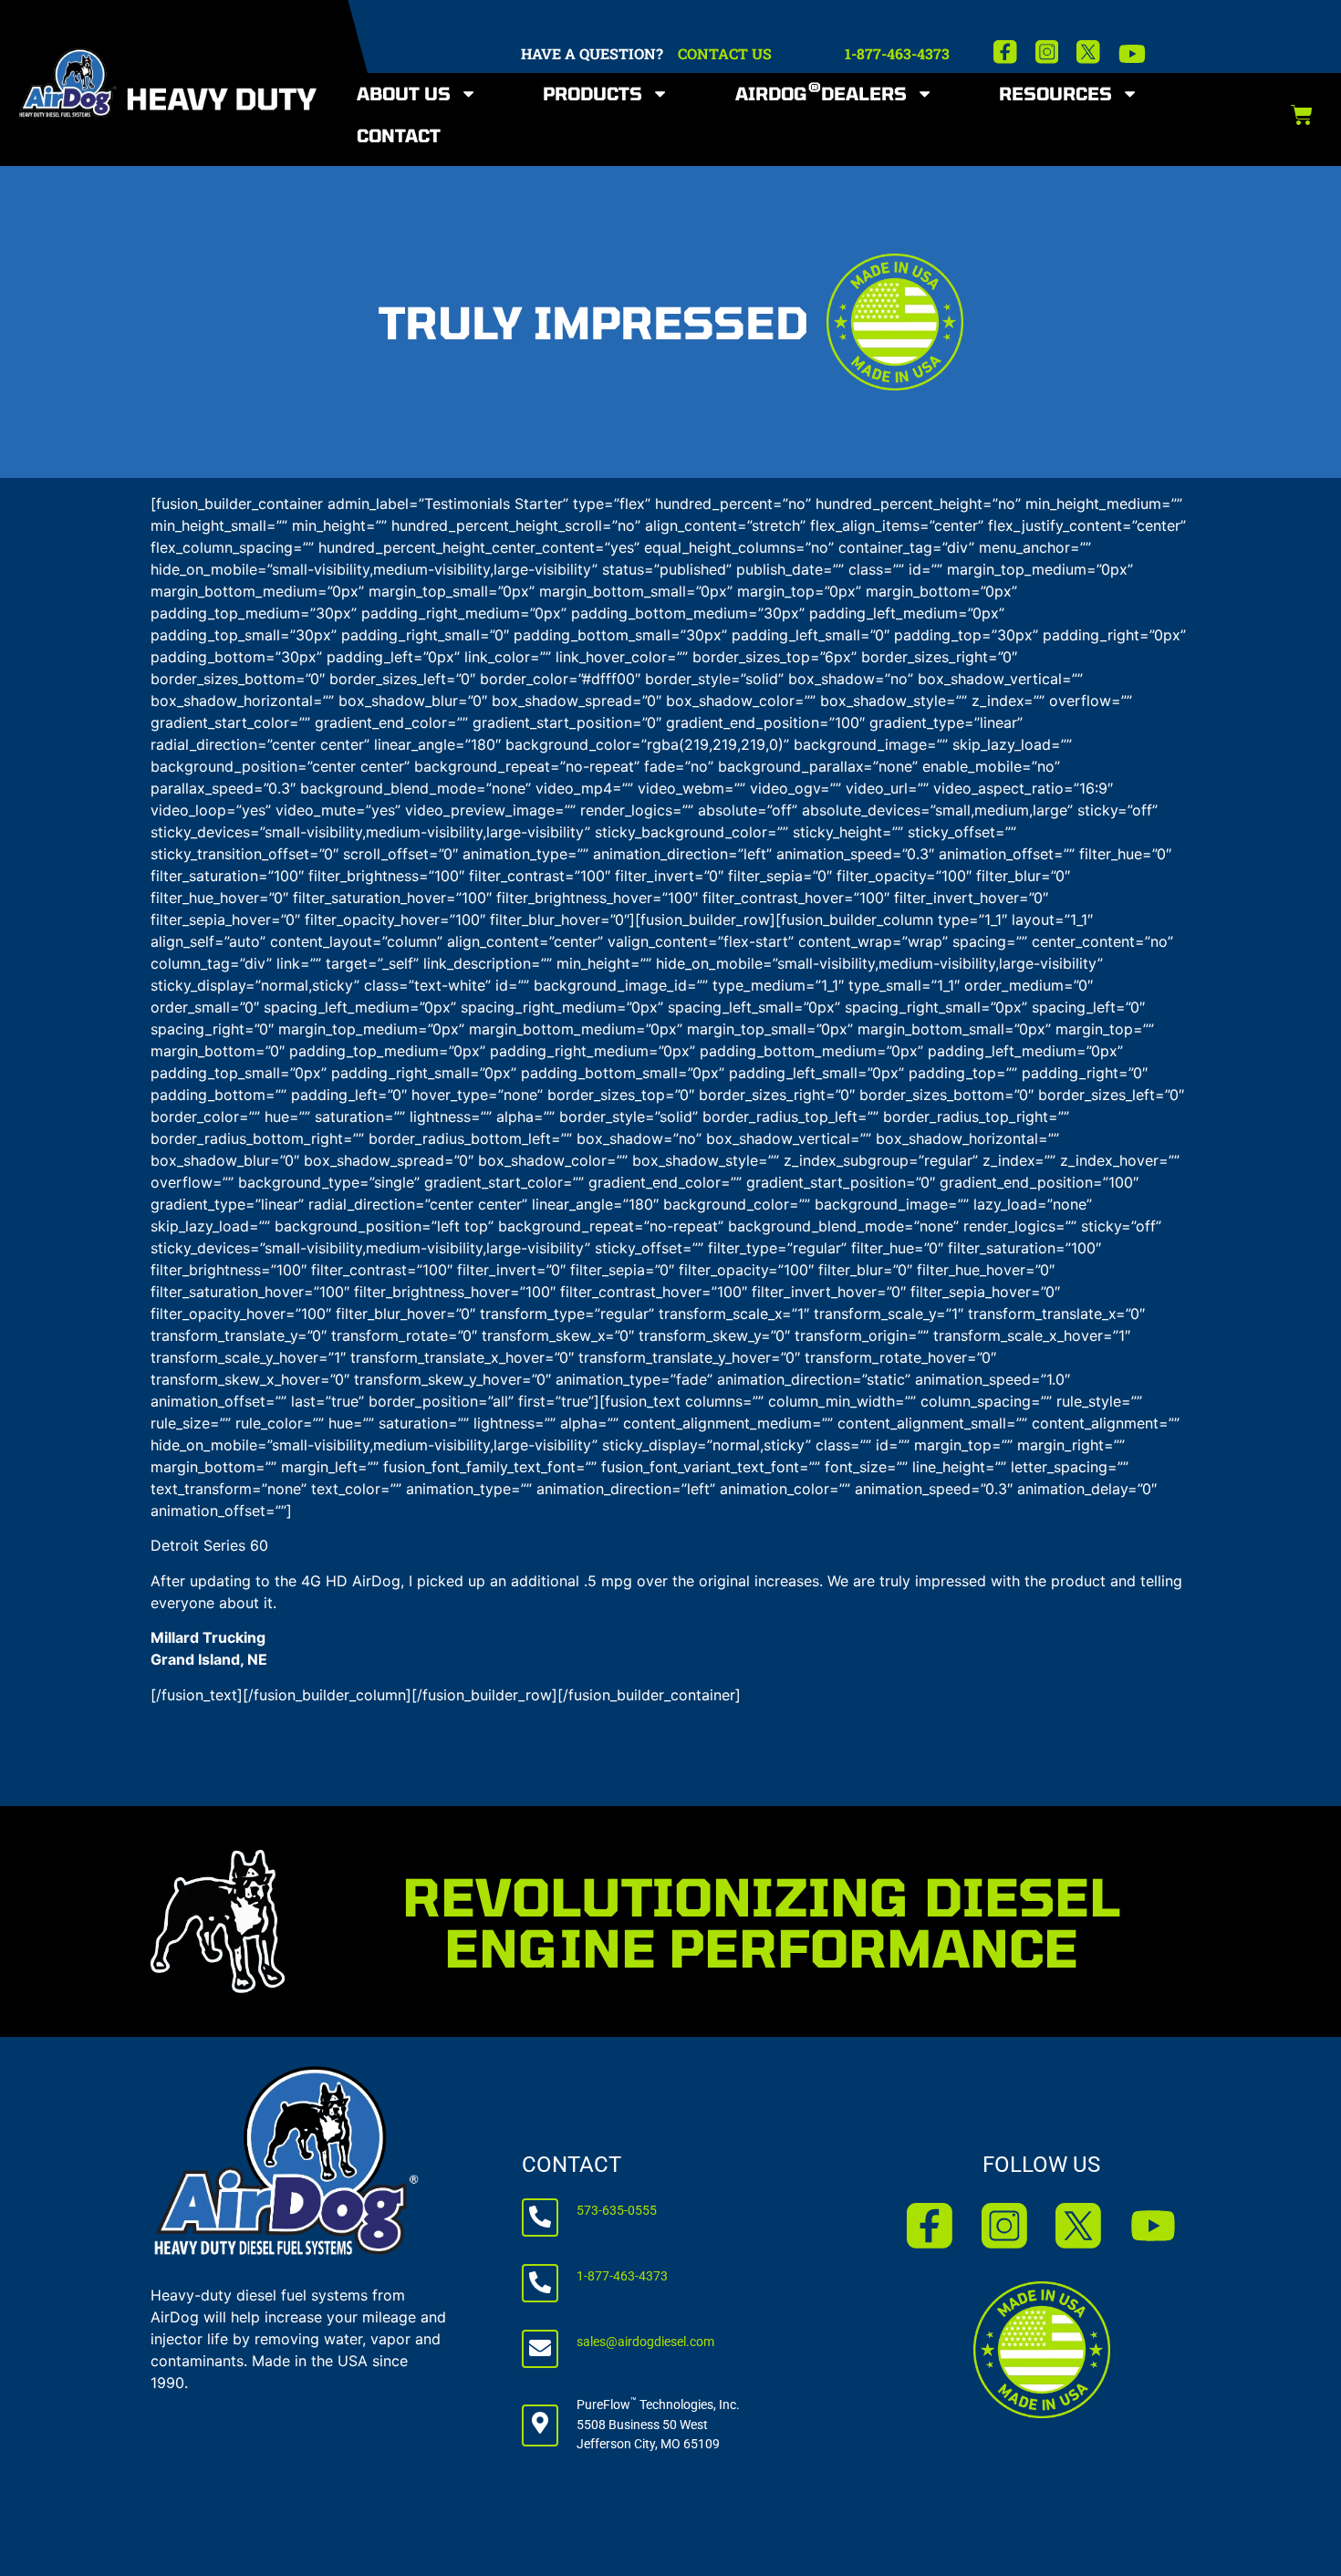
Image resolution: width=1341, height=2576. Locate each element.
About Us (404, 93)
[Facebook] (1005, 52)
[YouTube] (1132, 54)
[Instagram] (1047, 52)
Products (593, 93)
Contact (399, 135)
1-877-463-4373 (897, 53)
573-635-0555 (617, 2211)
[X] (1088, 52)
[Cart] (1302, 115)
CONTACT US (725, 53)
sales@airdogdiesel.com (645, 2342)
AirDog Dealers (821, 92)
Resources (1055, 93)
